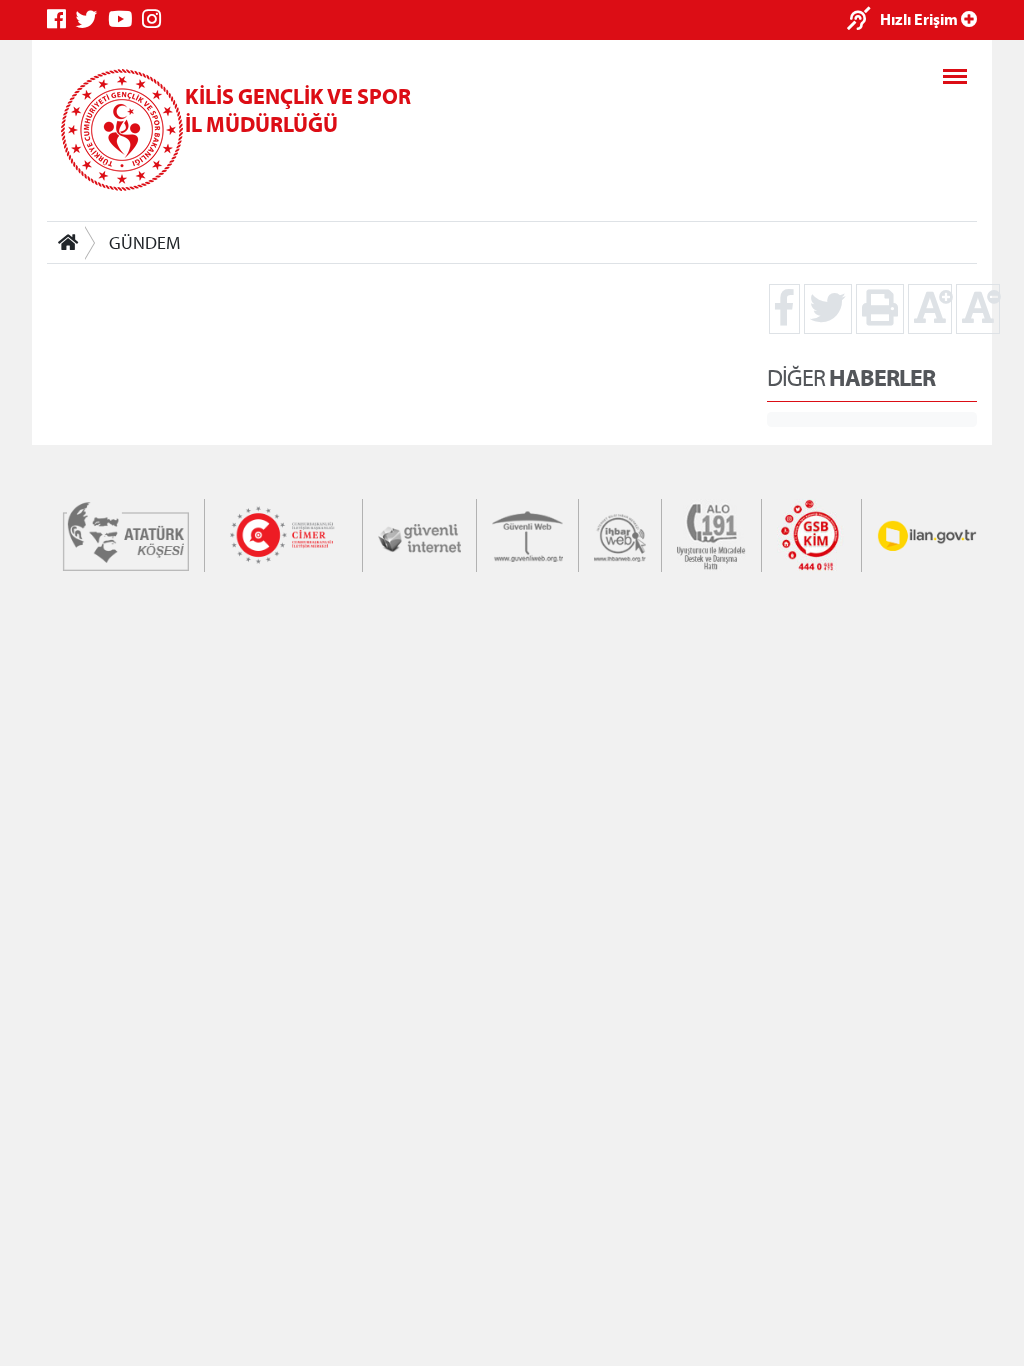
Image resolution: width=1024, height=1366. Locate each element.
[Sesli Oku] (863, 20)
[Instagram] (156, 19)
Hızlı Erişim (920, 19)
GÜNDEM (144, 242)
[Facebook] (61, 19)
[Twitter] (92, 19)
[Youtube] (125, 19)
